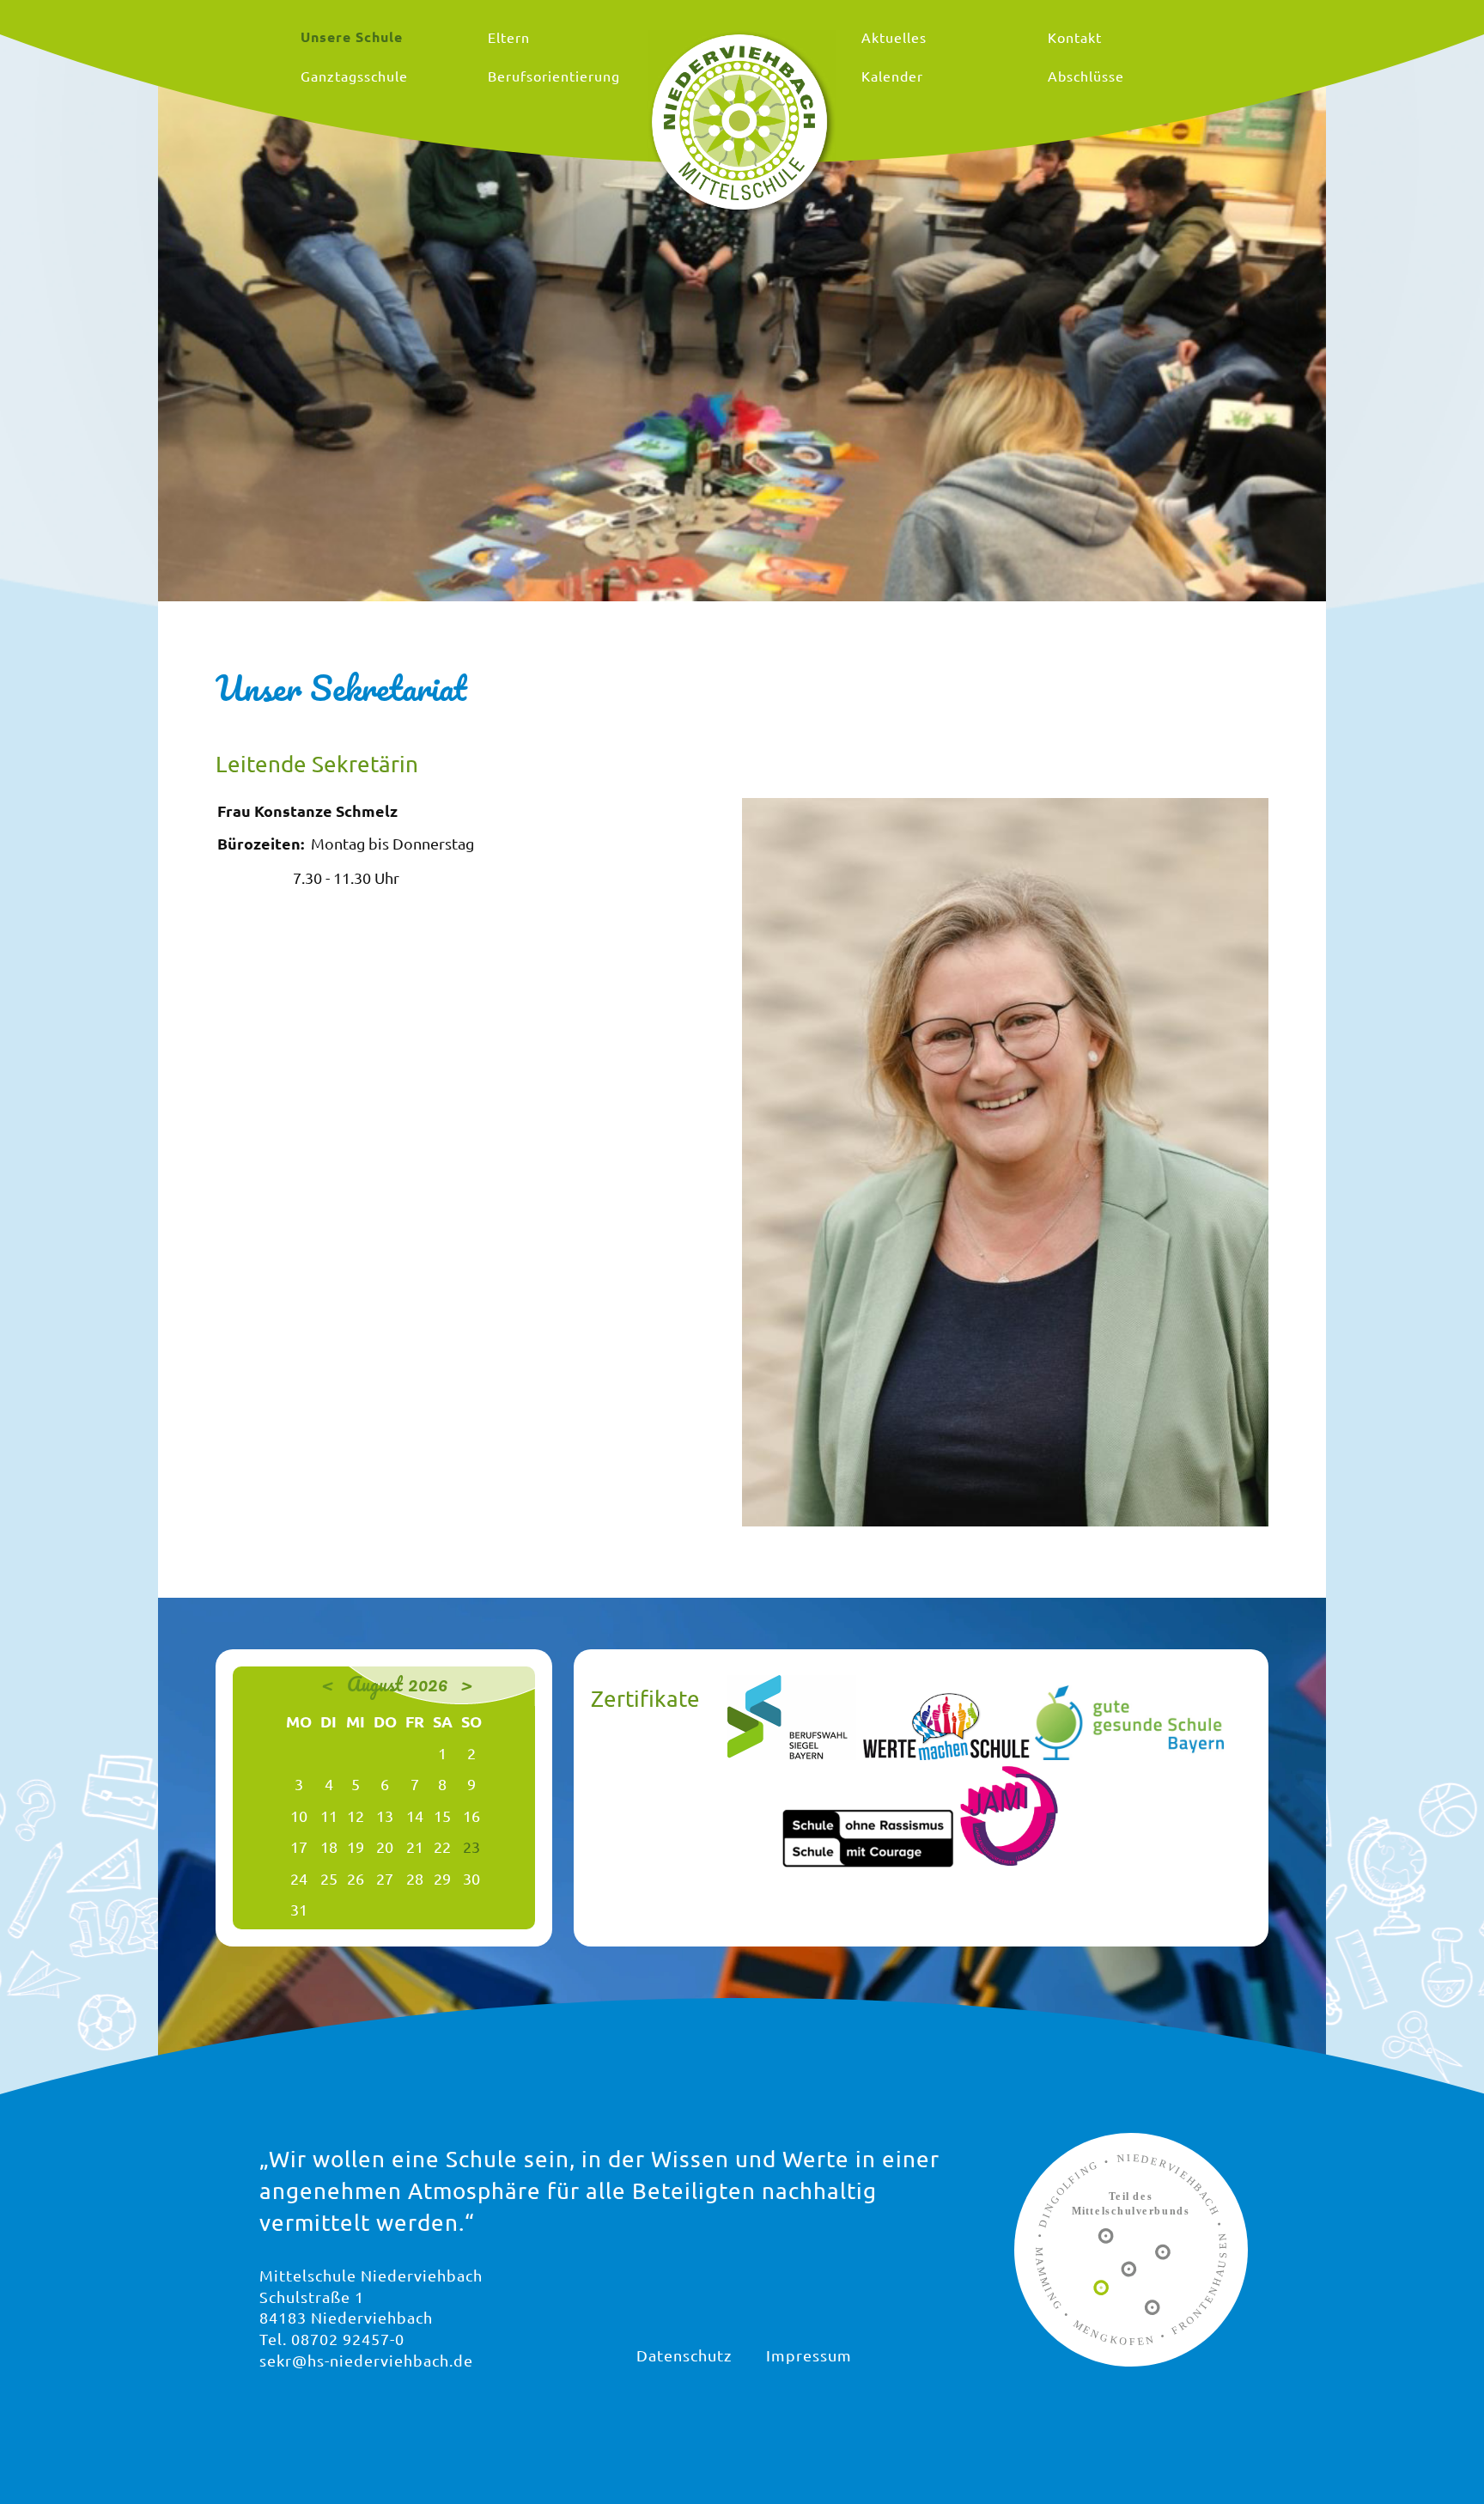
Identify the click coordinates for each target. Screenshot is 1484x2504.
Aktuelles (894, 37)
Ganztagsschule (354, 76)
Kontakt (1075, 37)
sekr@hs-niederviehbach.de (366, 2360)
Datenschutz (684, 2355)
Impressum (809, 2355)
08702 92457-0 (348, 2339)
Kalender (892, 76)
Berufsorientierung (554, 76)
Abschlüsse (1086, 76)
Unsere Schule (352, 37)
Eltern (509, 37)
